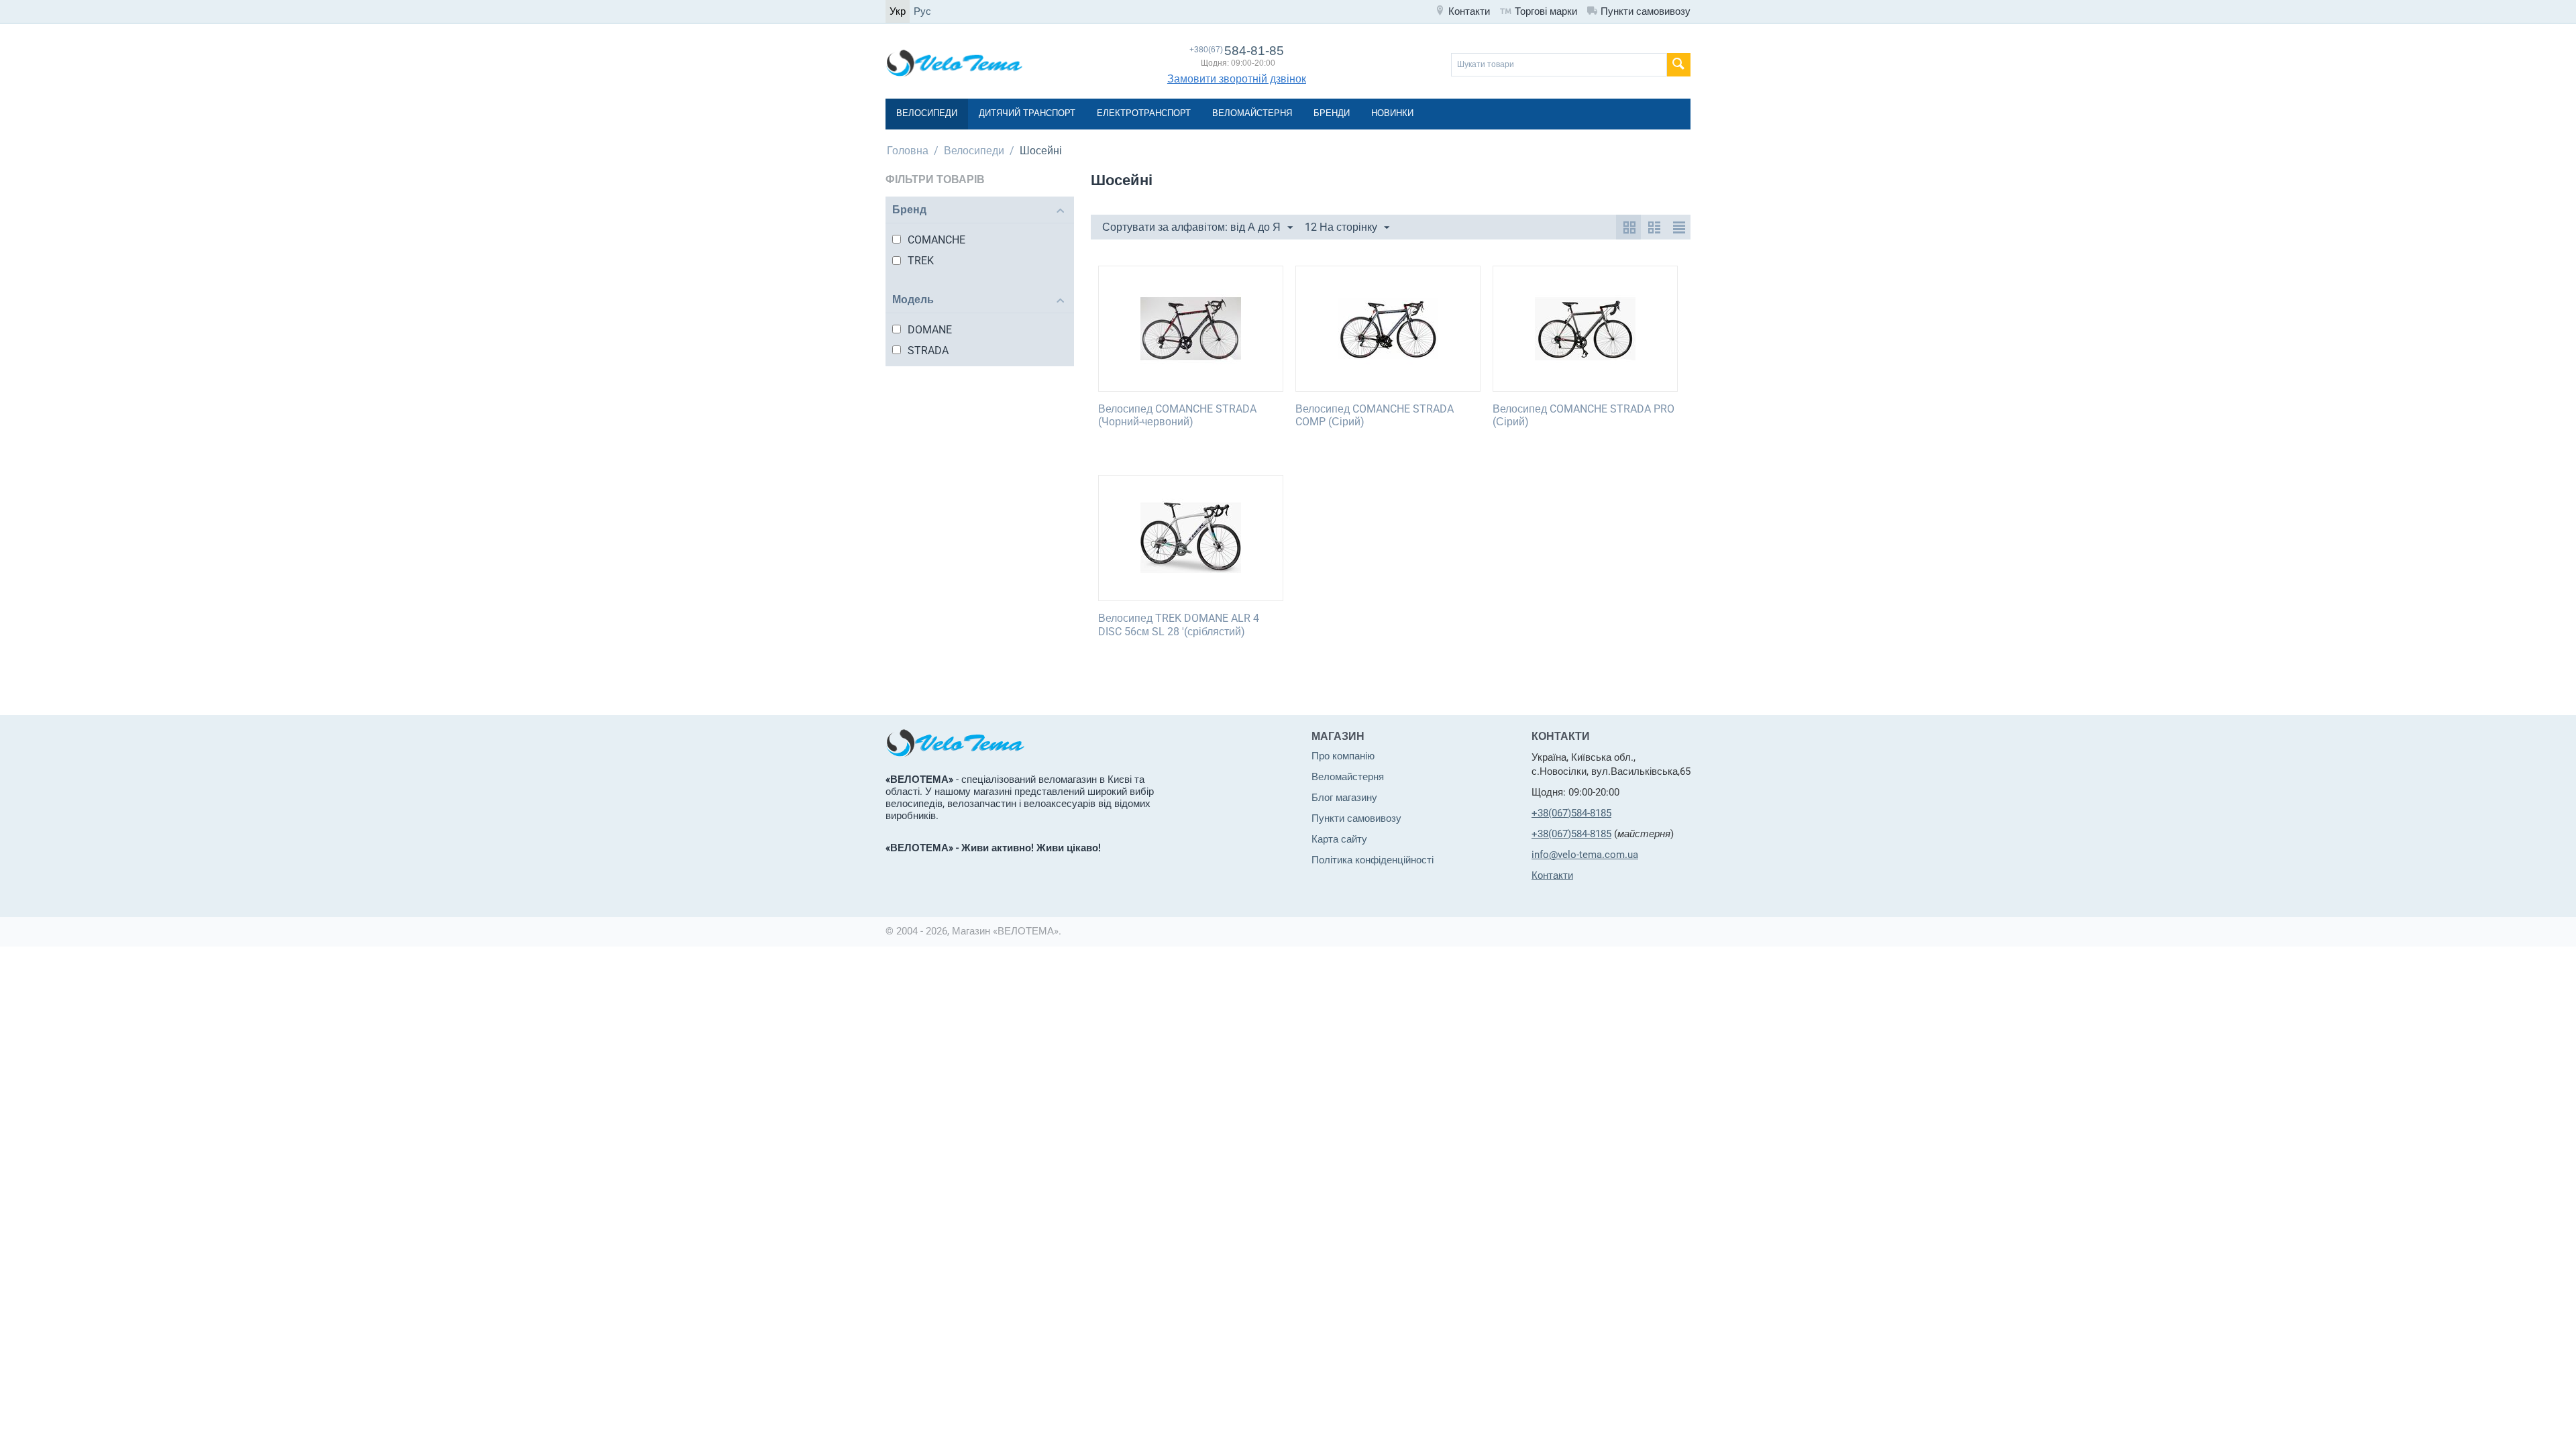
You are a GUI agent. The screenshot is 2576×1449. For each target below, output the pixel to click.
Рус (922, 11)
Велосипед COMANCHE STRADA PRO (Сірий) (1584, 415)
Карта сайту (1339, 839)
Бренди (1332, 113)
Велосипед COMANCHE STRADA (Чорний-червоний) (1177, 415)
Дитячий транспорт (1027, 113)
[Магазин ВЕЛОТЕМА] (954, 62)
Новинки (1392, 113)
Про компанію (1343, 756)
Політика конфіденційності (1373, 860)
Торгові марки (1546, 11)
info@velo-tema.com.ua (1585, 855)
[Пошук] (1679, 65)
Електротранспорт (1144, 113)
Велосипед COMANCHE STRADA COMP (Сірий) (1375, 415)
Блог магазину (1344, 798)
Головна (908, 151)
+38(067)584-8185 (1571, 813)
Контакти (1469, 11)
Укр (898, 11)
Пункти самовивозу (1646, 11)
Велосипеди (927, 113)
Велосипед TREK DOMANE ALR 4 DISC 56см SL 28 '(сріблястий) (1179, 625)
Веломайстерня (1252, 113)
